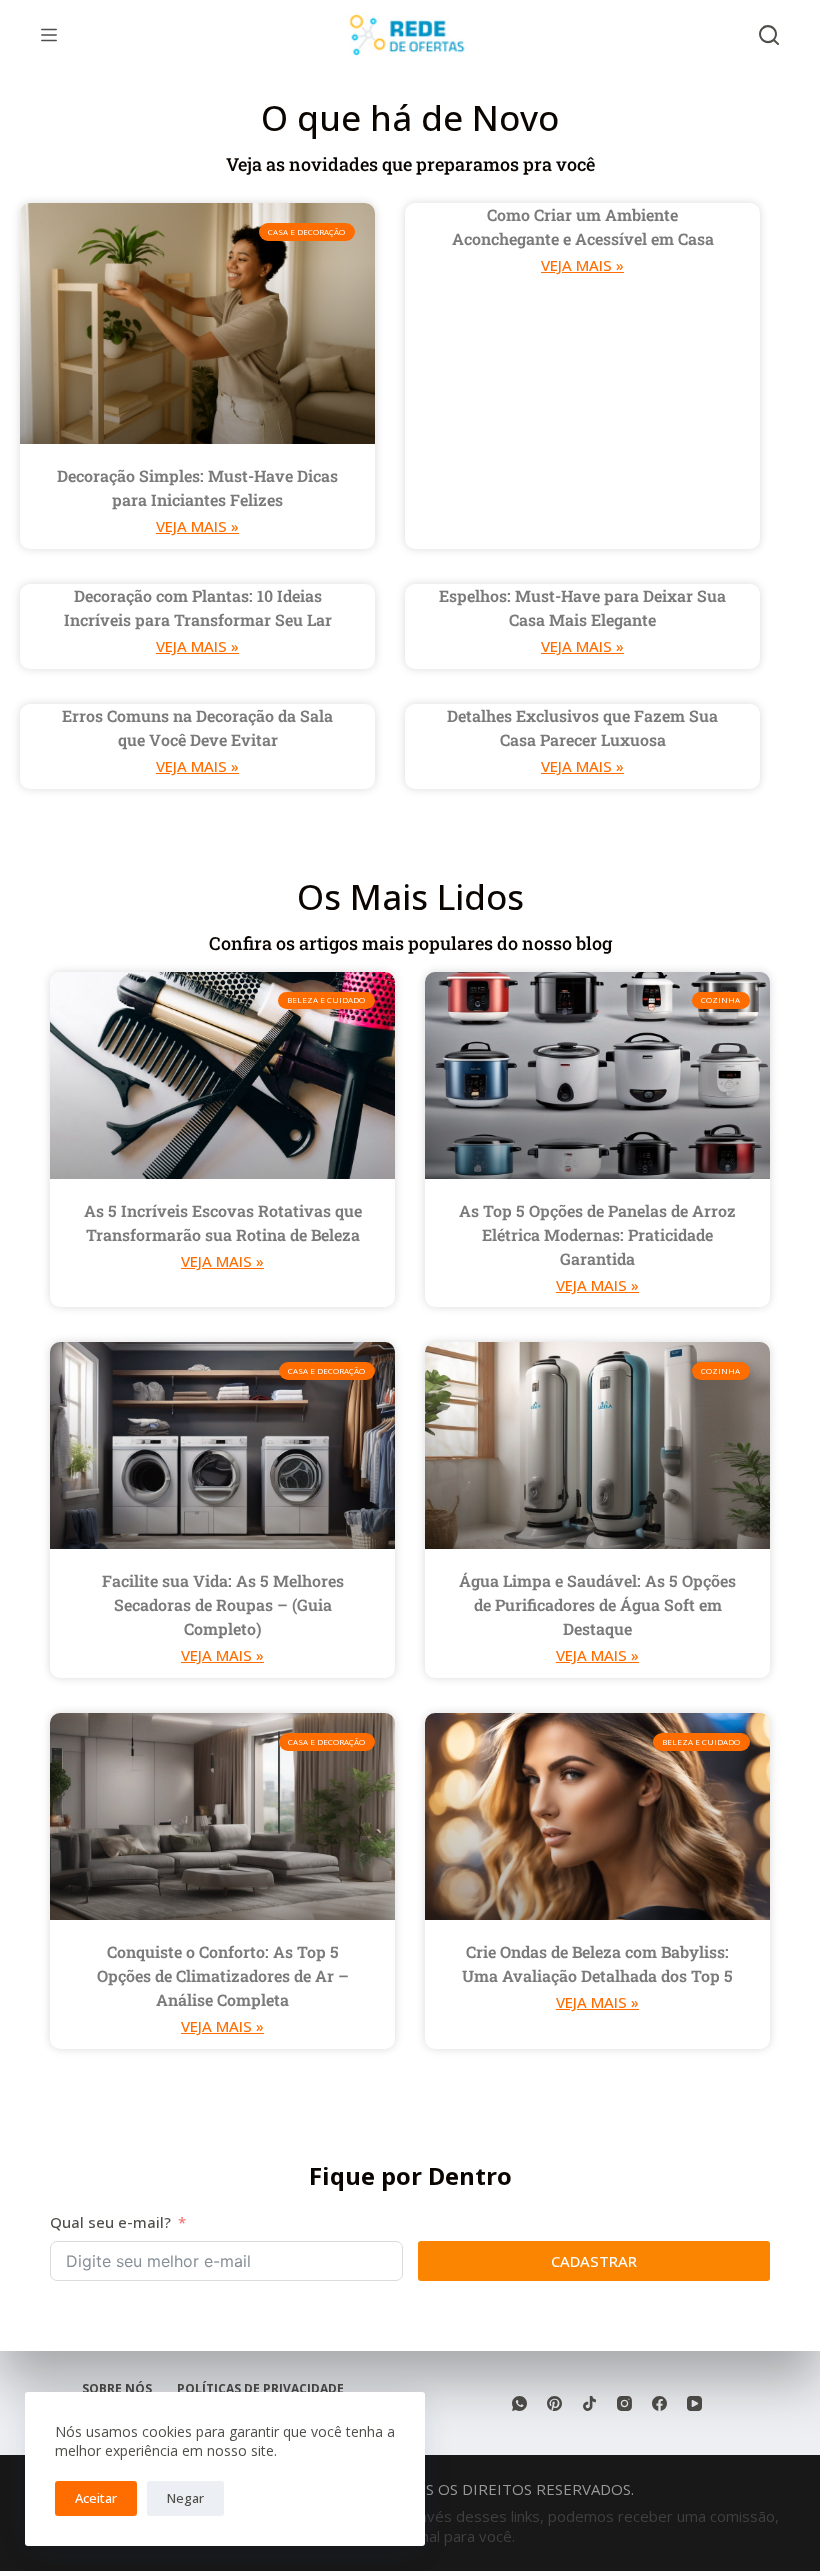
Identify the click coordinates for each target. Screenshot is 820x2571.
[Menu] (49, 35)
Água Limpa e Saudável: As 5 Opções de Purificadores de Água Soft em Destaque (597, 1604)
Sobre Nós (117, 2389)
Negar (185, 2498)
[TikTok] (589, 2403)
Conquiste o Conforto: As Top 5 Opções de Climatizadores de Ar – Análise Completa (223, 1975)
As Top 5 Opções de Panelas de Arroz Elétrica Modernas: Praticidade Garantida (597, 1234)
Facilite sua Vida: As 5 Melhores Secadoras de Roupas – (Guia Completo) (223, 1604)
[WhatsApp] (519, 2403)
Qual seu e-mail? (110, 2222)
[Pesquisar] (769, 35)
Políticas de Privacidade (260, 2389)
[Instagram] (624, 2403)
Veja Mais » (197, 526)
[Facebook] (659, 2403)
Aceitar (96, 2498)
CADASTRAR (594, 2261)
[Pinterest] (554, 2403)
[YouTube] (694, 2403)
